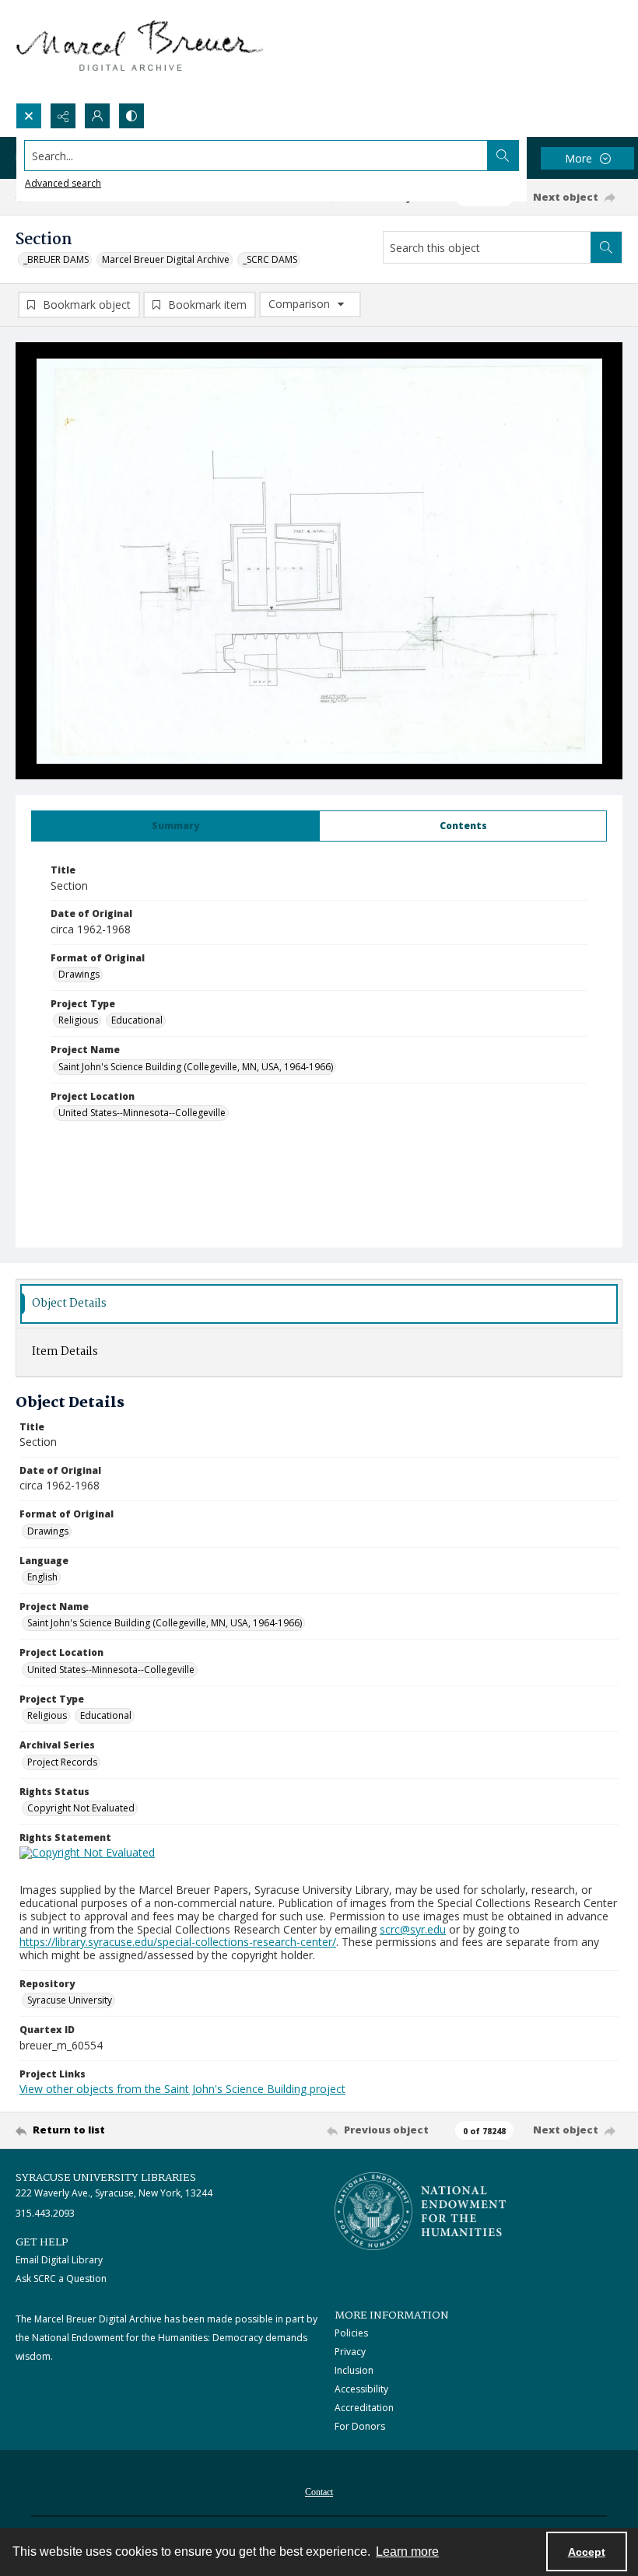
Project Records (62, 1762)
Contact (319, 2492)
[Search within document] (606, 247)
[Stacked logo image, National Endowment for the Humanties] (420, 2211)
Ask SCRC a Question (61, 2278)
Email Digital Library (59, 2260)
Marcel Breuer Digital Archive (166, 259)
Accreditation (364, 2408)
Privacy (350, 2352)
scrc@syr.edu (413, 1929)
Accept (587, 2552)
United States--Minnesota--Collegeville (142, 1113)
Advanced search (63, 183)
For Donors (360, 2426)
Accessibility (361, 2389)
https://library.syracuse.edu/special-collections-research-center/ (178, 1942)
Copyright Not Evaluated (81, 1808)
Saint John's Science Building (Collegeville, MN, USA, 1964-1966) (196, 1067)
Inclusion (354, 2370)
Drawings (79, 974)
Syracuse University (70, 2000)
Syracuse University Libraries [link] (106, 2178)
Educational (137, 1020)
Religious (78, 1020)
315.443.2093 (45, 2213)
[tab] (175, 826)
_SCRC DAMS (270, 259)
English (42, 1577)
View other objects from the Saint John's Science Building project (182, 2089)
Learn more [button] (407, 2551)
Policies (351, 2333)
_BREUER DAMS (56, 259)
